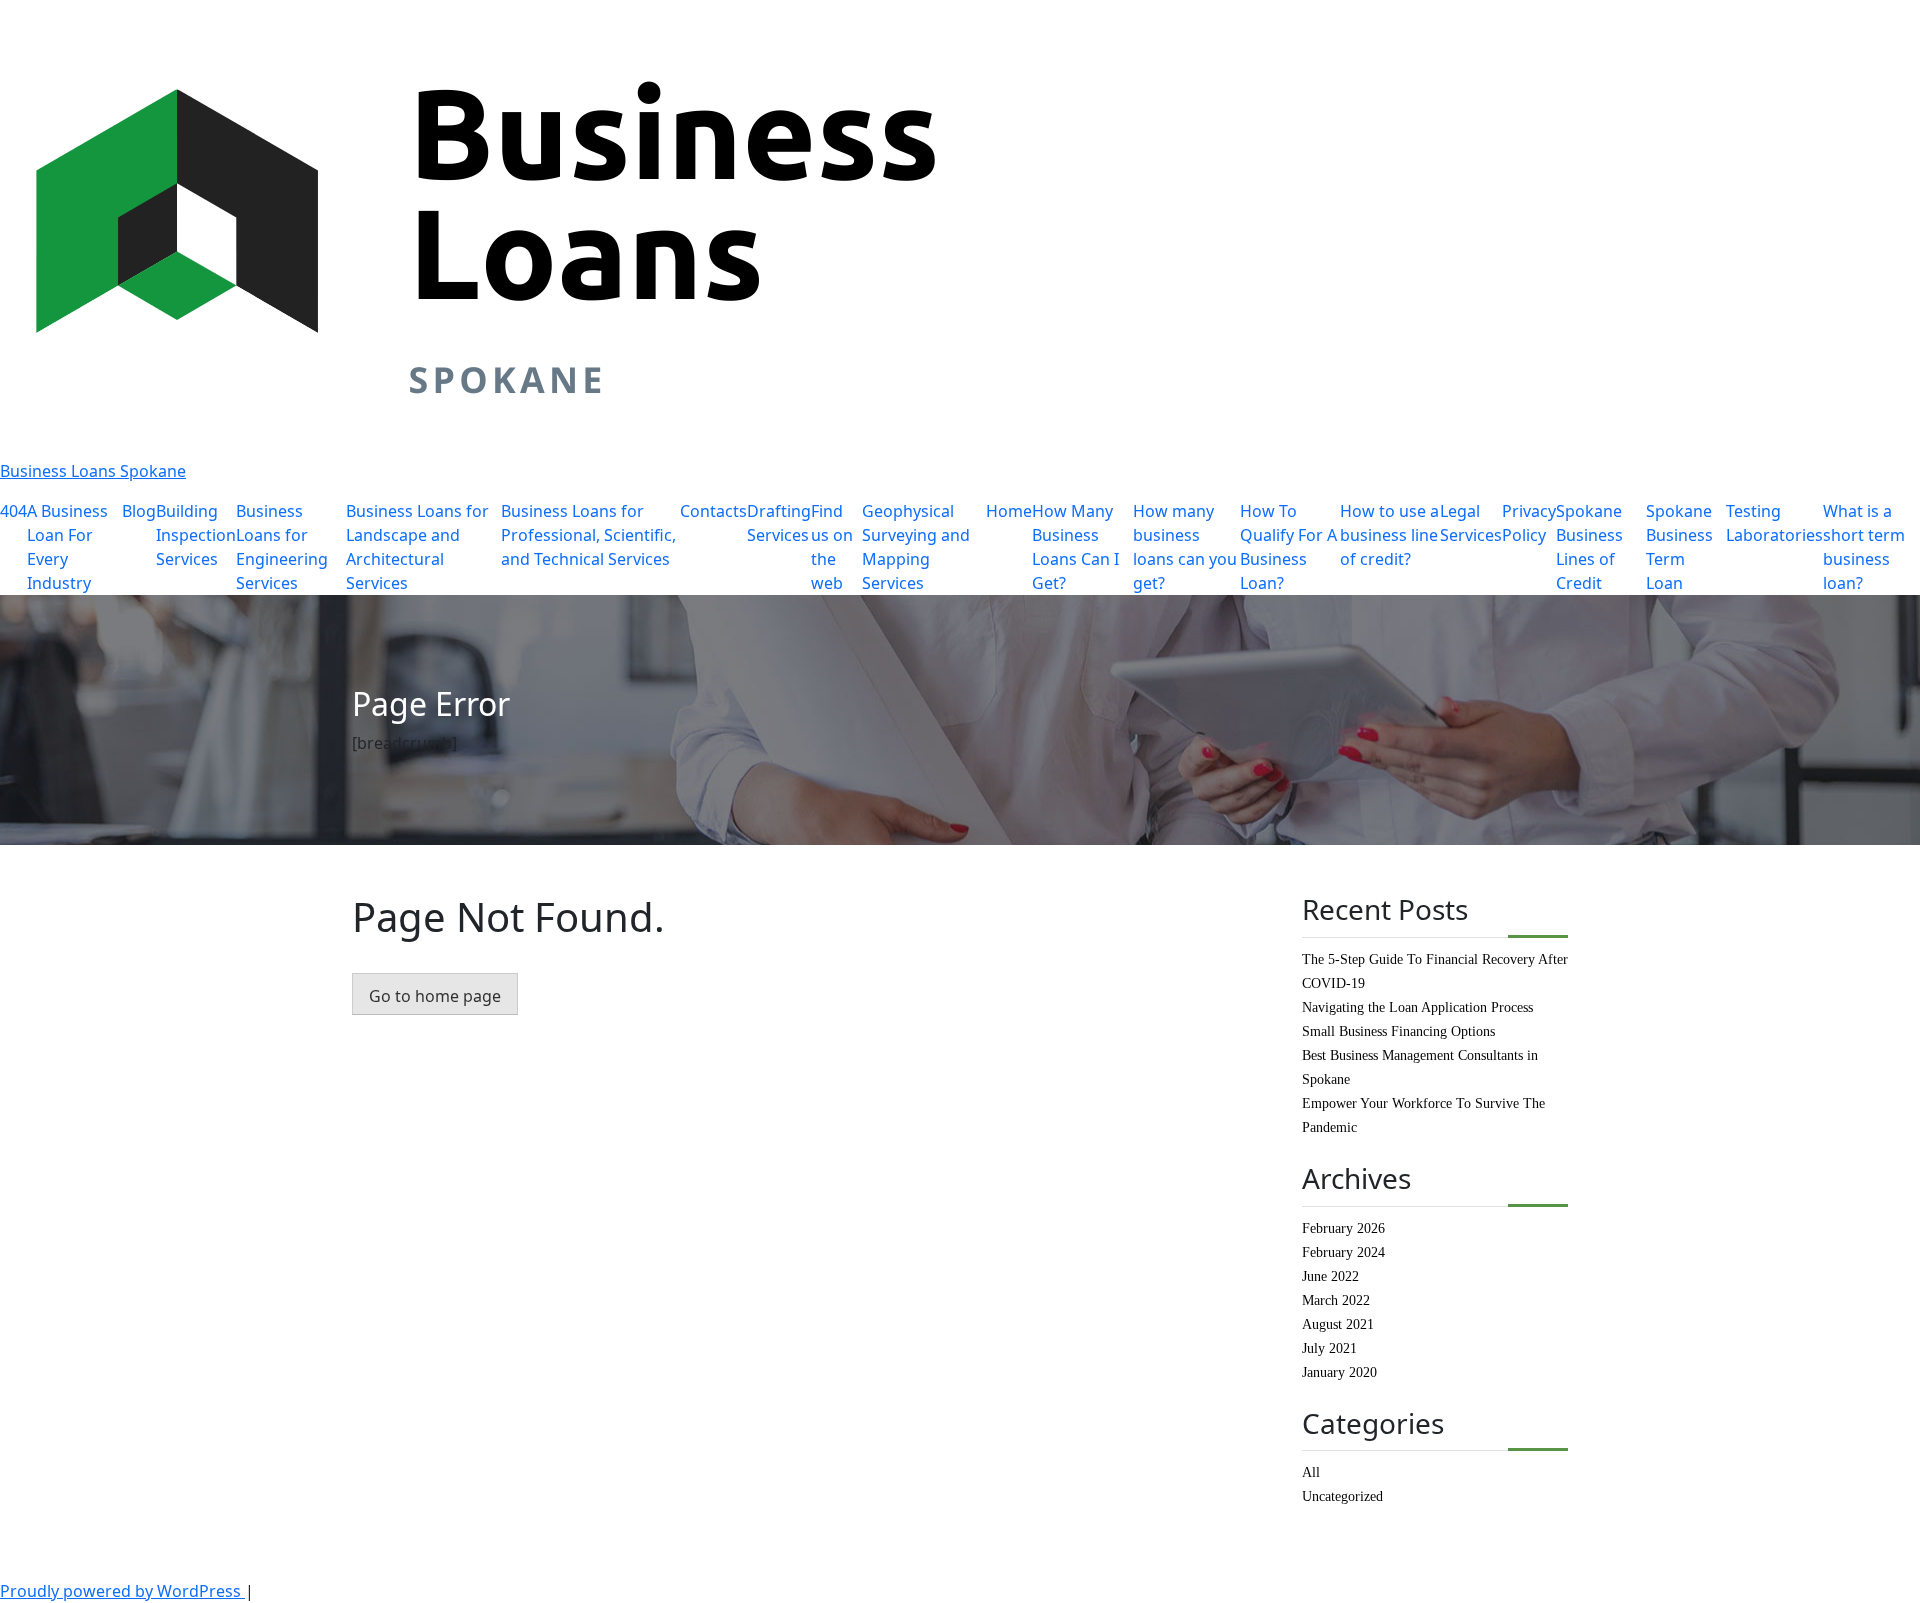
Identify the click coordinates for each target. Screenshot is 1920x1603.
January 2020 (1339, 1372)
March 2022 (1336, 1300)
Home (1009, 511)
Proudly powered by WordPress (122, 1591)
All (1311, 1472)
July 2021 (1329, 1348)
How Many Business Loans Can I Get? (1075, 547)
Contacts (713, 511)
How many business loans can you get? (1185, 547)
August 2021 (1338, 1324)
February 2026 (1343, 1228)
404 (13, 511)
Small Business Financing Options (1398, 1031)
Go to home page (435, 996)
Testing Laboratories (1774, 523)
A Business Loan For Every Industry (67, 547)
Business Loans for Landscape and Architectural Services (417, 547)
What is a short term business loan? (1864, 547)
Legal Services (1471, 523)
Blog (139, 511)
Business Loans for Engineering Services (282, 547)
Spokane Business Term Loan (1679, 547)
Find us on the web (832, 547)
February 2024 (1343, 1252)
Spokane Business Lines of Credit (1589, 547)
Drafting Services (779, 523)
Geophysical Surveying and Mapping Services (916, 547)
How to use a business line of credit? (1389, 535)
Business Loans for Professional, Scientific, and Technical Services (588, 535)
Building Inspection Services (196, 535)
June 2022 (1330, 1276)
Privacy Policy (1529, 523)
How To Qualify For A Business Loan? (1288, 547)
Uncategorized (1342, 1496)
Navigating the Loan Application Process (1417, 1007)
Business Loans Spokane (93, 471)
